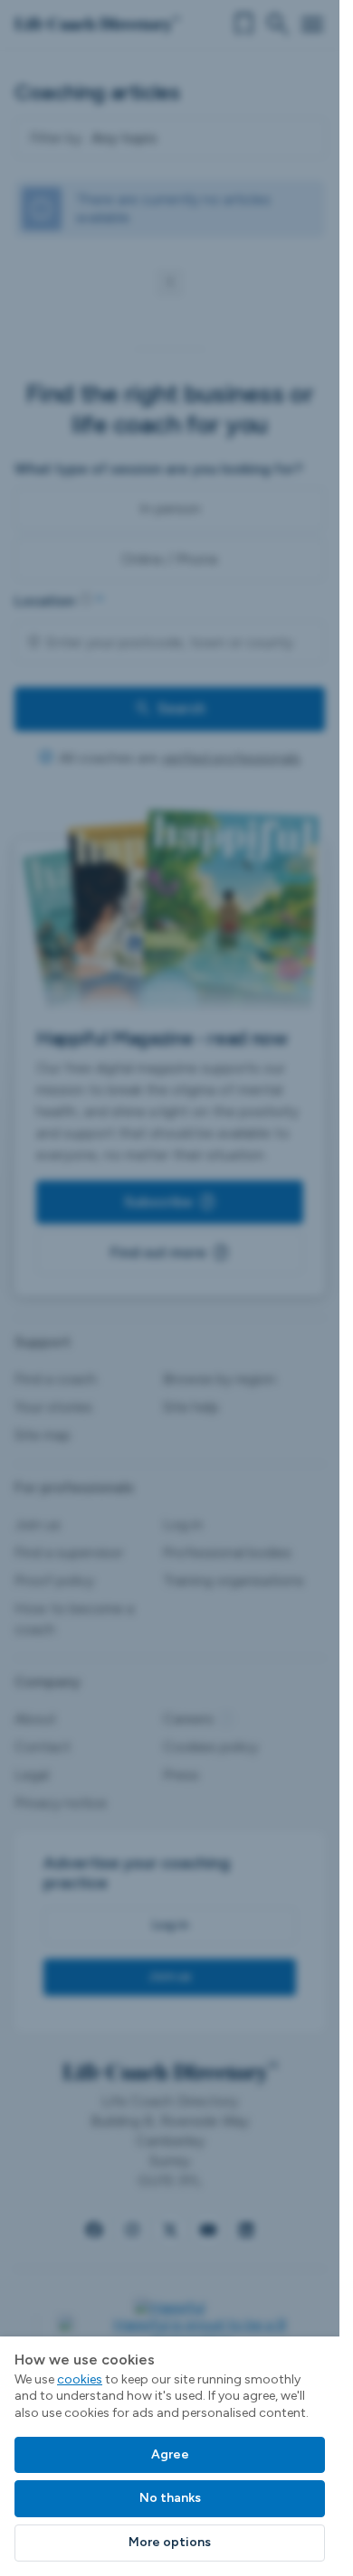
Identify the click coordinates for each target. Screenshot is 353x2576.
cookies (80, 2379)
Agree (170, 2454)
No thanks (170, 2498)
